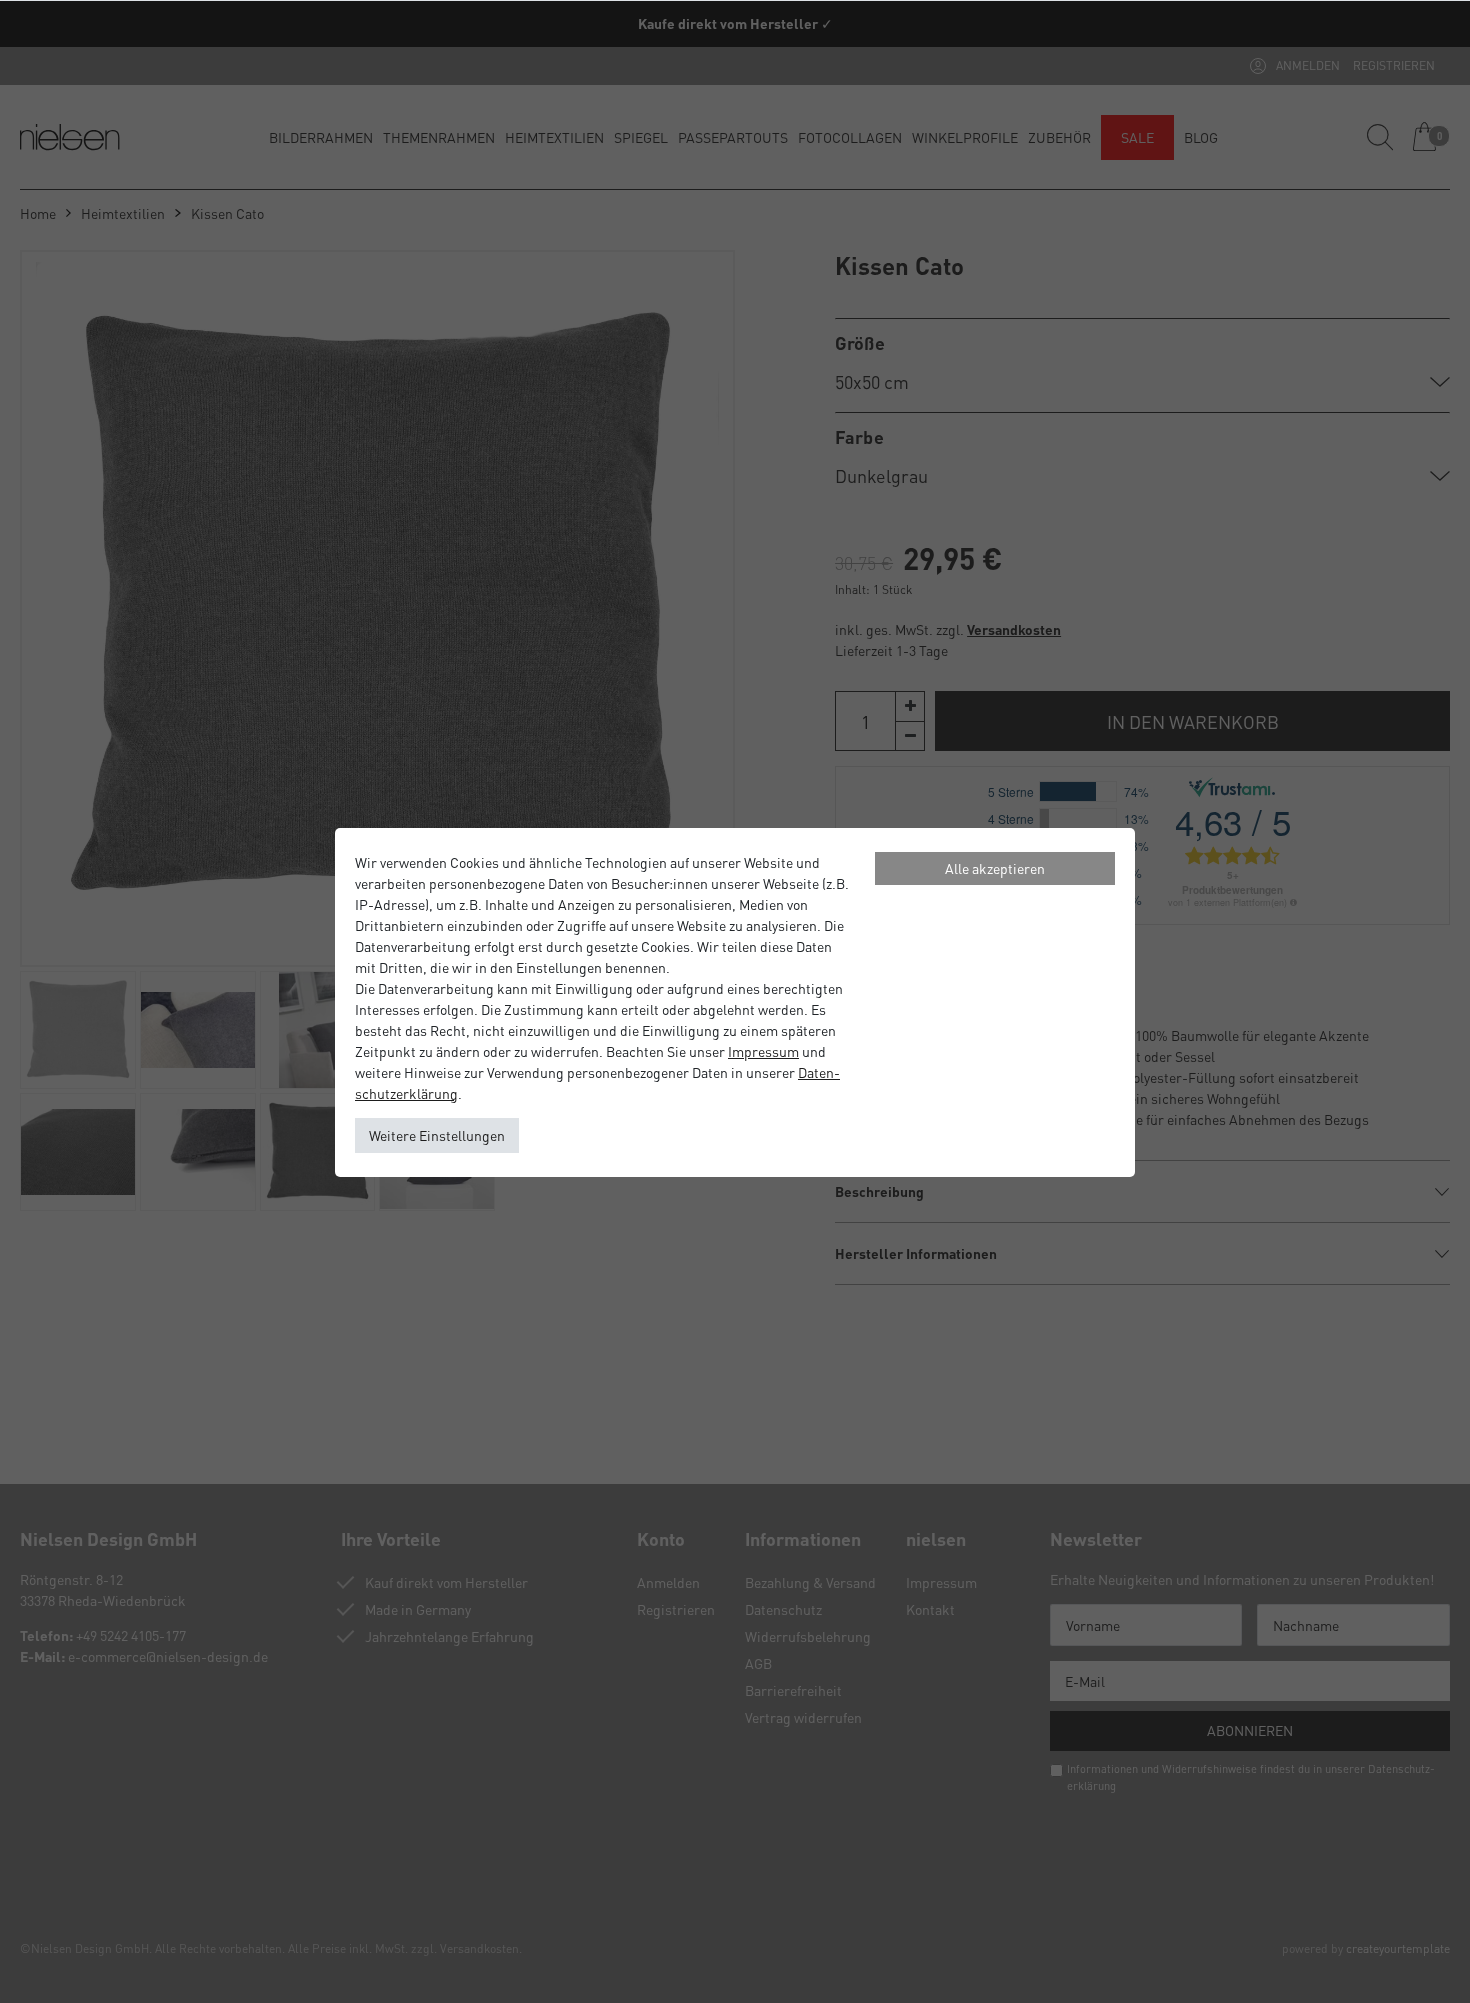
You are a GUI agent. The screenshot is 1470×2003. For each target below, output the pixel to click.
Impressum (763, 1051)
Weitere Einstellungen (437, 1135)
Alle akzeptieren (995, 868)
